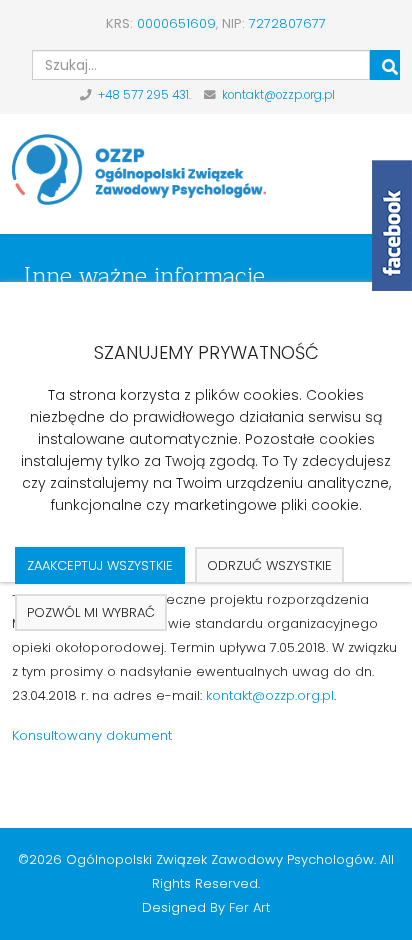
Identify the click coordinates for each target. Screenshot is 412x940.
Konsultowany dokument (92, 735)
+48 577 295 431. (144, 95)
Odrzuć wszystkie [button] (269, 565)
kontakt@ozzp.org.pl (278, 95)
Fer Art (249, 907)
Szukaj (385, 65)
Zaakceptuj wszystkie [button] (100, 565)
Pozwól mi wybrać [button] (91, 612)
